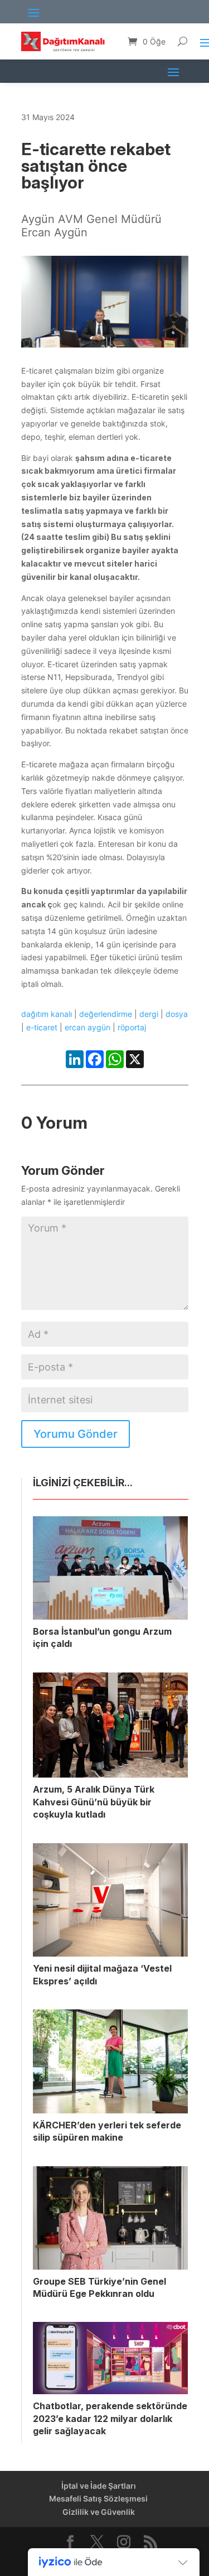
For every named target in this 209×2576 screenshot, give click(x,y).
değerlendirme (106, 1014)
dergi (149, 1014)
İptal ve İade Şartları (99, 2486)
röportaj (132, 1027)
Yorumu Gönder (76, 1434)
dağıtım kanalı (47, 1014)
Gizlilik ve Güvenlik (99, 2512)
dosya (177, 1014)
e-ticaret (42, 1027)
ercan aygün (88, 1027)
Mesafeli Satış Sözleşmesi (98, 2498)
